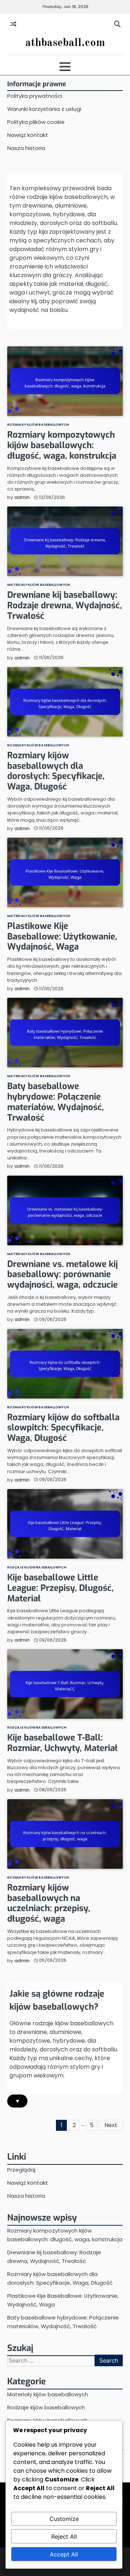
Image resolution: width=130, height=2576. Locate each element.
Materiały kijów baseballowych (39, 585)
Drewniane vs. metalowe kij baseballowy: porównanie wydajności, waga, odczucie (62, 1275)
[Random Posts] (13, 24)
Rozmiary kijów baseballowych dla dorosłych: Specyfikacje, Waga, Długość (56, 771)
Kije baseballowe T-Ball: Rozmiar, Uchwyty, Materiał (62, 1743)
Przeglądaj (21, 2170)
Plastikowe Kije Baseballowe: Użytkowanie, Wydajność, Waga (62, 937)
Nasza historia (26, 148)
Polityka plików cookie (36, 122)
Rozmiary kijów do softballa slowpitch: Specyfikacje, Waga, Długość (63, 1428)
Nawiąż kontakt (28, 135)
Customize (64, 2519)
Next (111, 2125)
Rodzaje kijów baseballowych (37, 1567)
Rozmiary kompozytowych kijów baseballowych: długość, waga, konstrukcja (62, 445)
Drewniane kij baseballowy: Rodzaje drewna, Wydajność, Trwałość (65, 605)
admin (22, 497)
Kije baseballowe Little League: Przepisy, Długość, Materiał (60, 1588)
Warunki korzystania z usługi (44, 109)
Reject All (64, 2537)
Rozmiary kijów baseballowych (38, 424)
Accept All (64, 2554)
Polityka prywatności (35, 96)
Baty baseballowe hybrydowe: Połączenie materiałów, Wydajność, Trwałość (56, 1102)
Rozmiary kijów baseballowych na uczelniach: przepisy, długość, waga (49, 1903)
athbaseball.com (65, 43)
